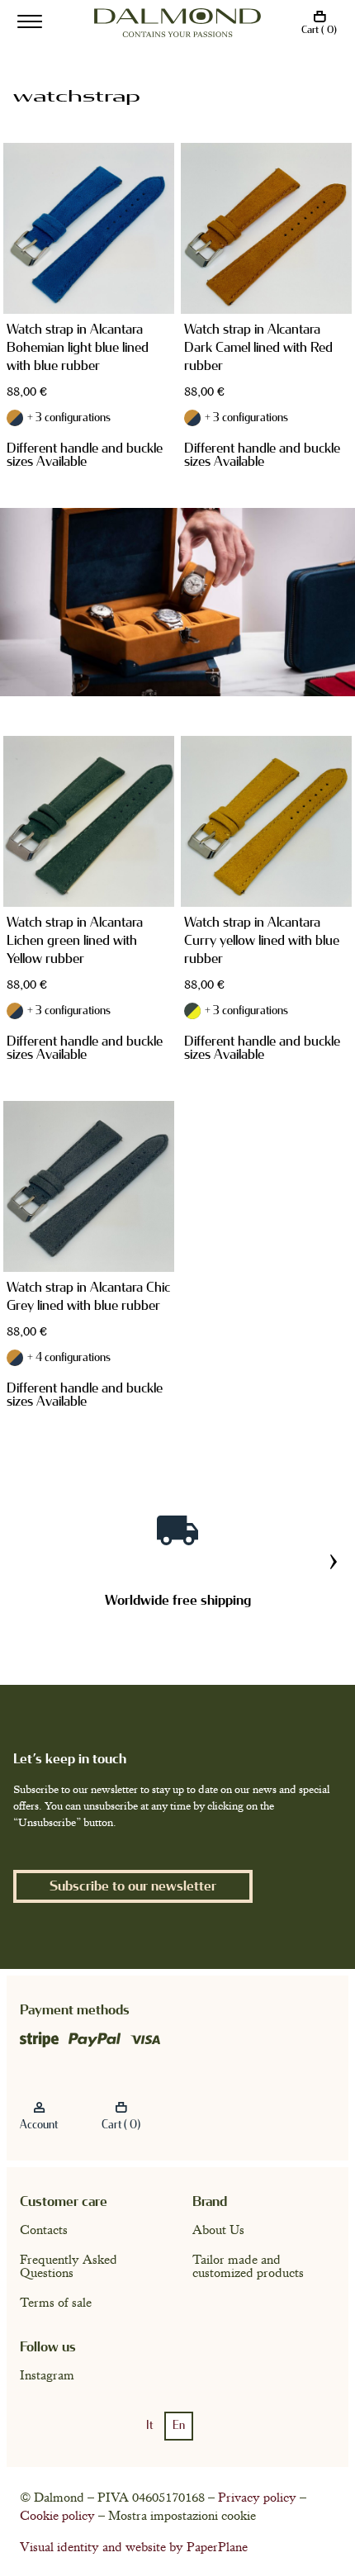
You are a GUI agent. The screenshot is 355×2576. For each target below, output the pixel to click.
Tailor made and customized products (248, 2266)
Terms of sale (56, 2303)
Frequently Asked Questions (69, 2266)
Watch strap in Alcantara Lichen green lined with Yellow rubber (75, 940)
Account (39, 2125)
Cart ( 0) (319, 30)
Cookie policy (57, 2516)
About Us (218, 2230)
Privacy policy (257, 2498)
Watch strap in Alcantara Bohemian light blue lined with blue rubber (78, 347)
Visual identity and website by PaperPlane (134, 2547)
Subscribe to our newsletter (133, 1886)
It (149, 2426)
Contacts (44, 2230)
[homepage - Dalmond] (177, 23)
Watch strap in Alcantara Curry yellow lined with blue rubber (262, 940)
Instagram (47, 2375)
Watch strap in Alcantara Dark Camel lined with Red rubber (258, 347)
